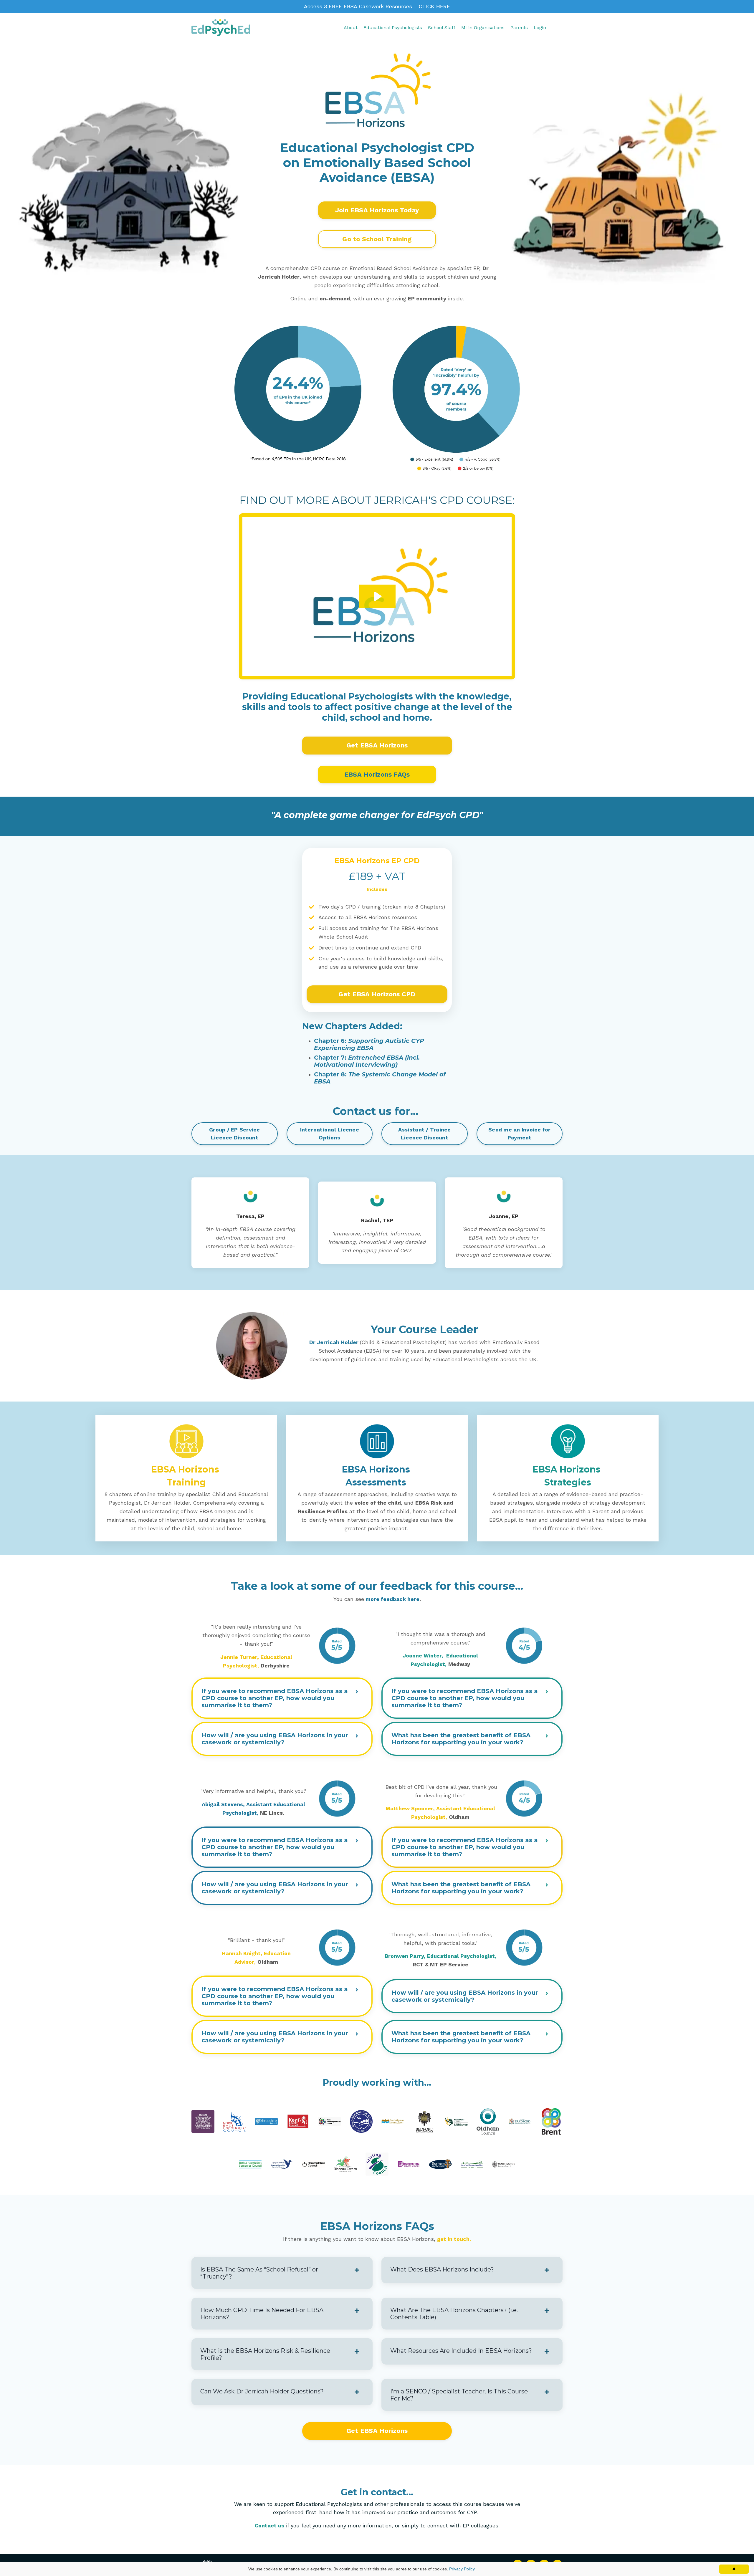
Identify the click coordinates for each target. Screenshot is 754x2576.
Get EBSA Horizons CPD (377, 994)
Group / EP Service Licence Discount (235, 1134)
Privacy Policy (462, 2569)
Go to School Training (377, 239)
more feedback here (392, 1599)
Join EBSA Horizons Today (377, 210)
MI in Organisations (483, 28)
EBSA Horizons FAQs (377, 774)
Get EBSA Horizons (377, 745)
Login (540, 28)
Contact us (269, 2525)
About (351, 28)
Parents (519, 28)
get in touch (453, 2239)
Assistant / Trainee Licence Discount (425, 1134)
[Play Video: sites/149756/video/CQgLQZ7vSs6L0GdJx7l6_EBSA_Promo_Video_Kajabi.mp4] (377, 596)
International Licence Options (330, 1134)
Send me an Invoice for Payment (520, 1134)
